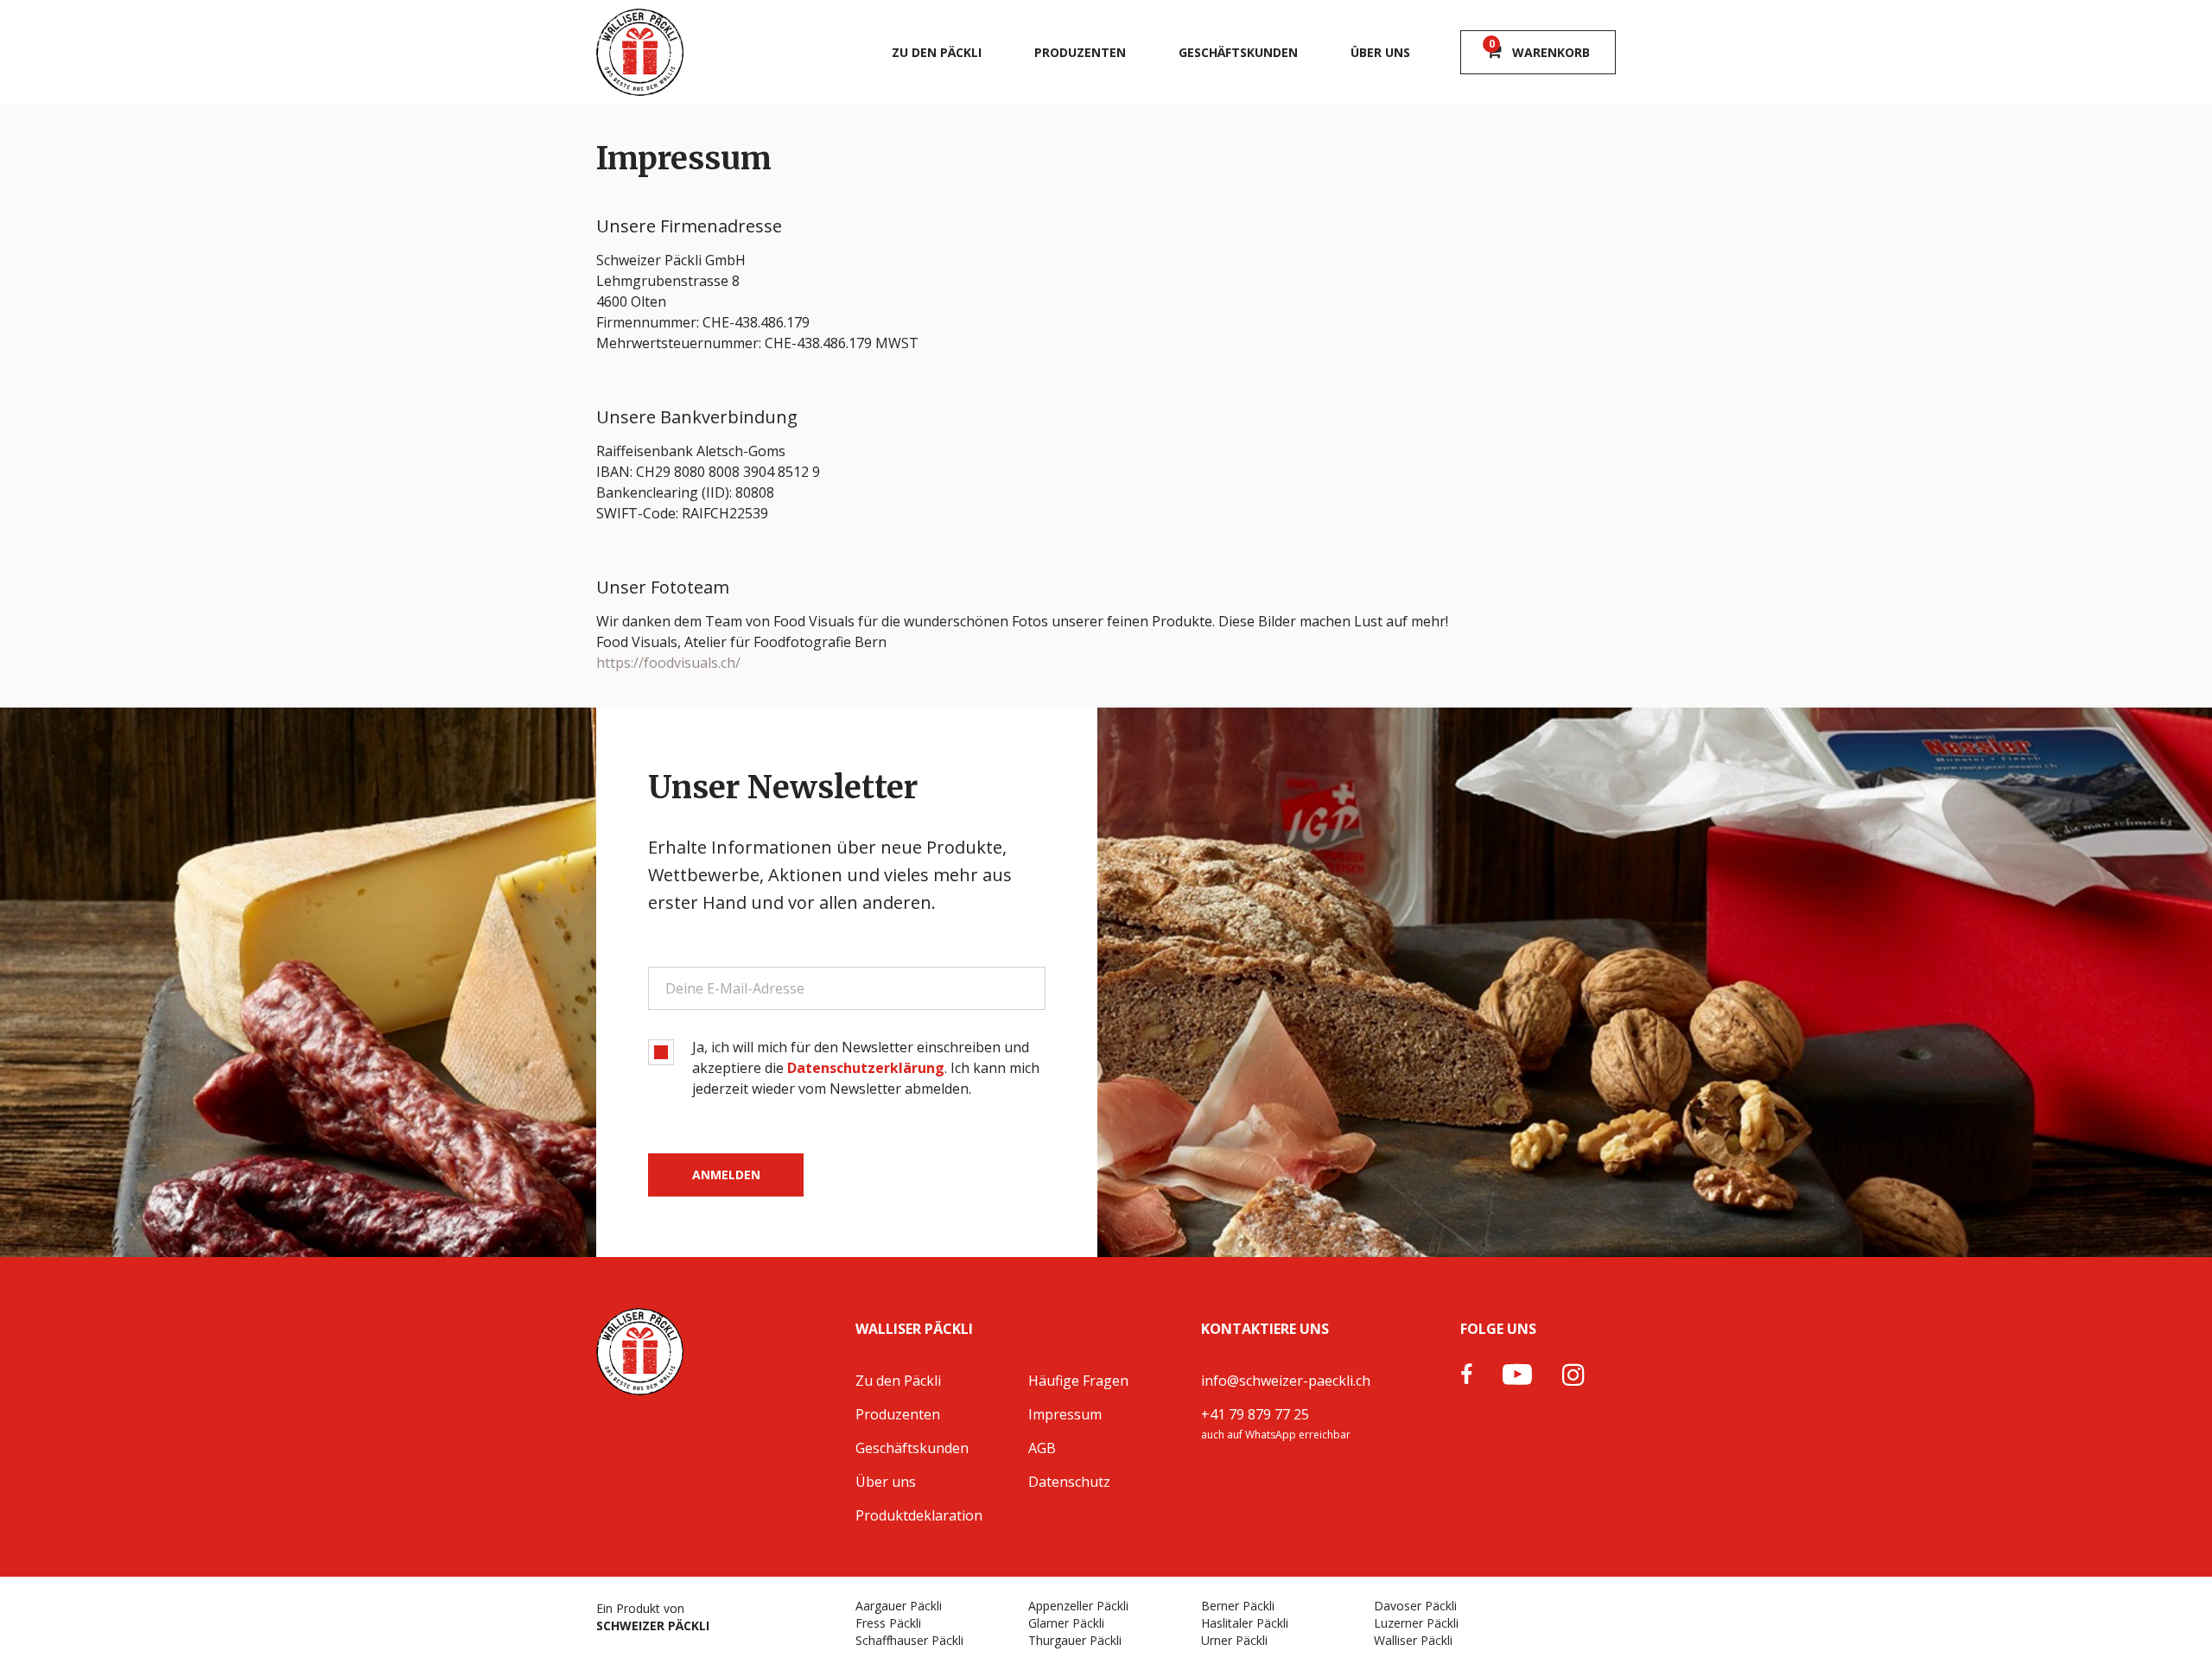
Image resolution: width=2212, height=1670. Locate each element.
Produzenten (1080, 52)
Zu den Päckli (937, 52)
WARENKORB (1540, 49)
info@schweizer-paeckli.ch (1286, 1381)
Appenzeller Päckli (1078, 1606)
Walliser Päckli (1413, 1640)
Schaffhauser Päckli (909, 1640)
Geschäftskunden (1238, 52)
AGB (1042, 1448)
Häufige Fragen (1078, 1381)
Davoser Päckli (1415, 1606)
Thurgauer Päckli (1075, 1640)
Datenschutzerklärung (866, 1068)
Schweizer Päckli (653, 1626)
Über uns (1380, 52)
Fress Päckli (888, 1623)
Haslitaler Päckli (1245, 1623)
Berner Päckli (1238, 1606)
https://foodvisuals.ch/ (668, 663)
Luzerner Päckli (1416, 1623)
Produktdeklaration (919, 1515)
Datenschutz (1069, 1482)
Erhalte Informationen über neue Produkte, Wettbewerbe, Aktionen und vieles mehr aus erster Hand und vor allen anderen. (830, 875)
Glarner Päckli (1066, 1623)
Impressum (1065, 1414)
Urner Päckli (1234, 1640)
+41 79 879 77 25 (1255, 1414)
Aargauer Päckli (899, 1606)
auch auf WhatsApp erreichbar (1276, 1435)
